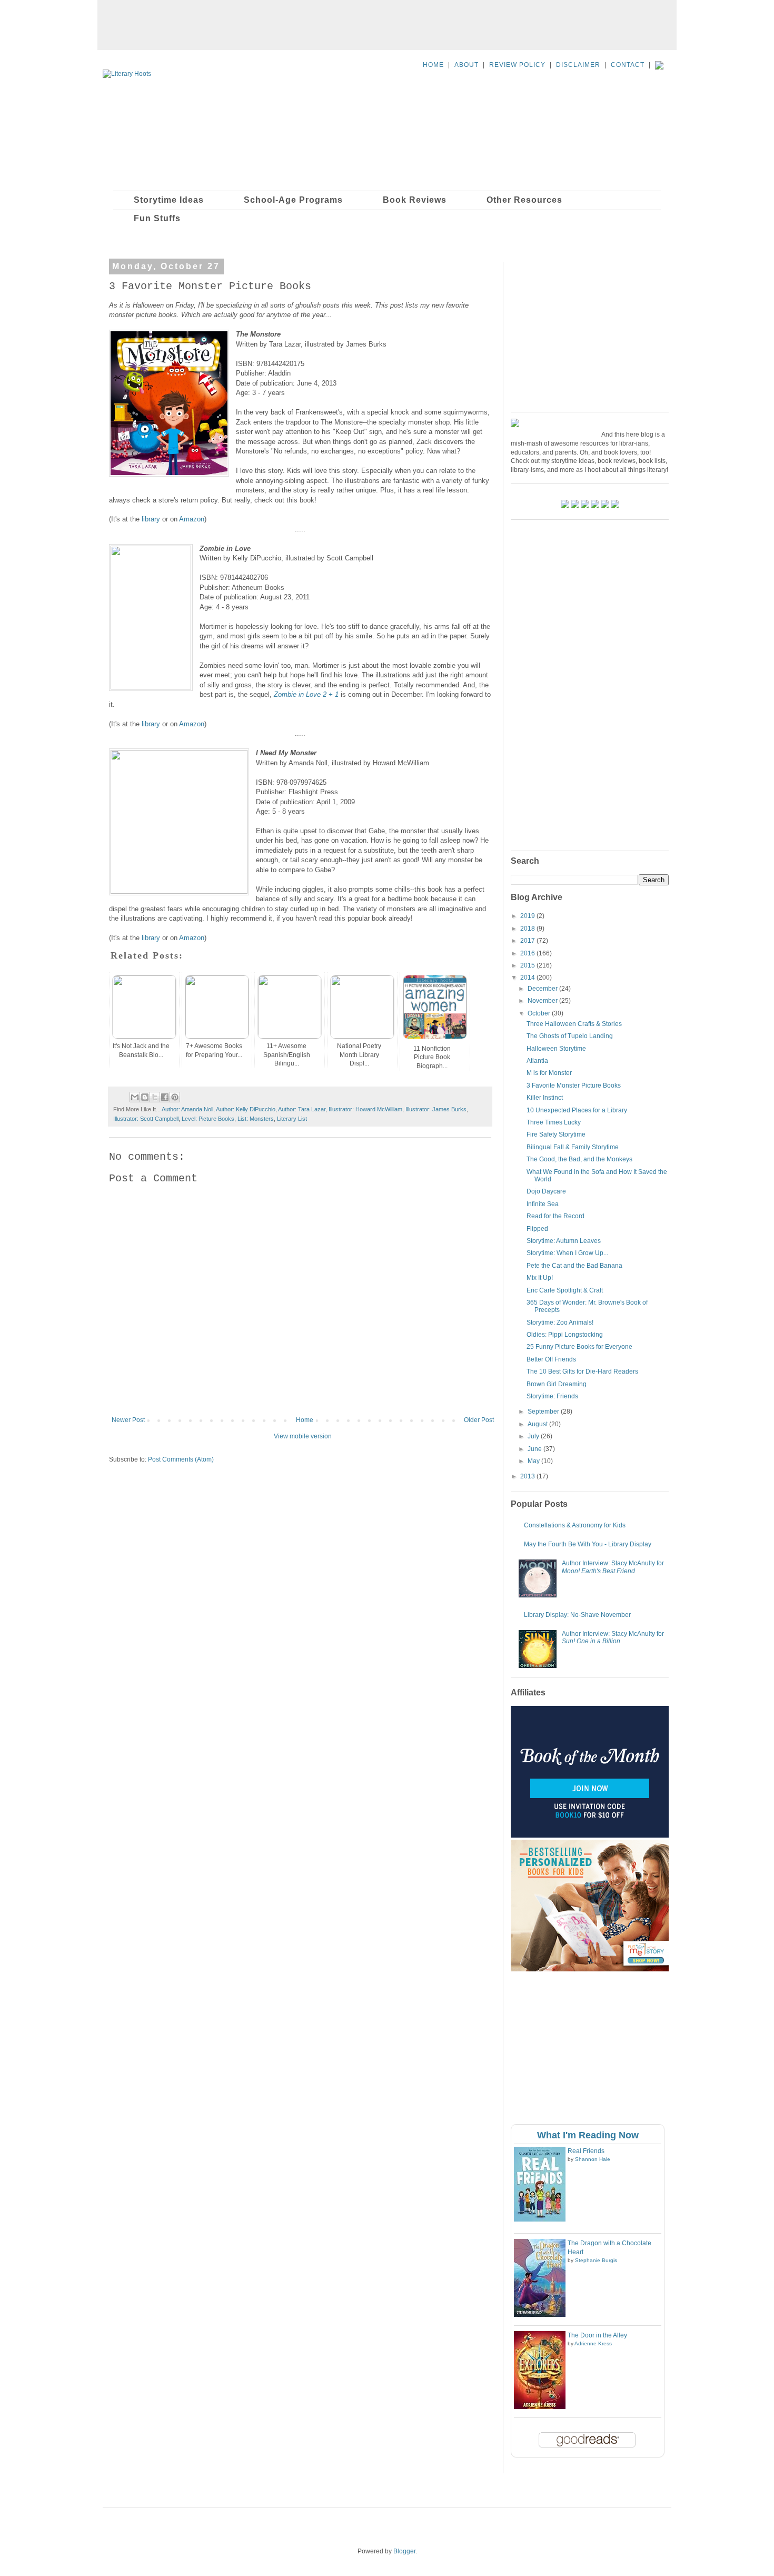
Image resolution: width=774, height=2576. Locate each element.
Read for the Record (555, 1216)
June (535, 1449)
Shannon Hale (593, 2159)
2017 (528, 941)
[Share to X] (155, 1097)
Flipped (537, 1229)
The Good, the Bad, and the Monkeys (579, 1159)
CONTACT (628, 65)
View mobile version (303, 1436)
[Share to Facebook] (165, 1097)
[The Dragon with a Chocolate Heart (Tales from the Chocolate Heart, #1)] (540, 2315)
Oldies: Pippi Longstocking (565, 1335)
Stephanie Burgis (596, 2260)
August (538, 1424)
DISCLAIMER (578, 65)
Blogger (404, 2551)
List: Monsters (256, 1119)
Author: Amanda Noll (187, 1109)
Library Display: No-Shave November (577, 1615)
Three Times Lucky (554, 1122)
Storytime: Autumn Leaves (564, 1241)
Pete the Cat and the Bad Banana (574, 1266)
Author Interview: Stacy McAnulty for (613, 1567)
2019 (528, 916)
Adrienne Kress (593, 2343)
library (151, 519)
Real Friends (586, 2151)
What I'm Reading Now (588, 2135)
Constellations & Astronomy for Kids (575, 1525)
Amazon (192, 519)
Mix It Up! (540, 1278)
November (543, 1001)
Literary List (292, 1119)
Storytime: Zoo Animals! (560, 1322)
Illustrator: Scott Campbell (146, 1119)
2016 (528, 953)
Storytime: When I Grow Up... (567, 1253)
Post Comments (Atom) (181, 1459)
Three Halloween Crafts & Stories (574, 1024)
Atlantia (537, 1061)
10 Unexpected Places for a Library (577, 1110)
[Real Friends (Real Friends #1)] (540, 2219)
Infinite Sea (543, 1204)
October (540, 1013)
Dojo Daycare (546, 1191)
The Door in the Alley (597, 2335)
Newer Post (128, 1420)
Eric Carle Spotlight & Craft (565, 1290)
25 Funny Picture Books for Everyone (579, 1347)
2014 (528, 978)
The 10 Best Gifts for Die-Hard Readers (582, 1371)
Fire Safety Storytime (556, 1134)
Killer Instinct (545, 1098)
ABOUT (467, 65)
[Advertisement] (387, 24)
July (534, 1436)
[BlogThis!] (145, 1097)
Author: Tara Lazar (302, 1109)
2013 (528, 1476)
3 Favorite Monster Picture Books (574, 1085)
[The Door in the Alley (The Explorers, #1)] (540, 2407)
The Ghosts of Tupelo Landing (570, 1036)
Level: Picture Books (208, 1119)
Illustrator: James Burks (436, 1109)
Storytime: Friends (552, 1396)
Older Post (479, 1420)
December (543, 989)
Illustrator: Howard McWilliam (365, 1109)
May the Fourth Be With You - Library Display (588, 1544)
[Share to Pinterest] (175, 1097)
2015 (528, 965)
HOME (433, 65)
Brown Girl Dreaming (557, 1384)
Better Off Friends (551, 1359)
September (544, 1412)
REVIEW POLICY (517, 65)
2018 (528, 929)
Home (305, 1420)
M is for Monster (549, 1073)
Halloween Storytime (556, 1049)
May (534, 1461)
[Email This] (135, 1097)
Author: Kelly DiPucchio (246, 1109)
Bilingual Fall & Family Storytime (573, 1147)
